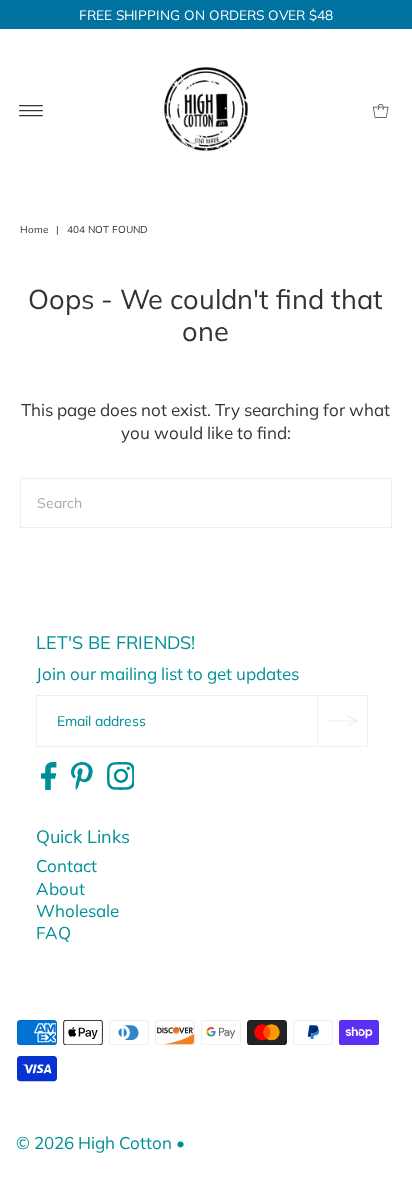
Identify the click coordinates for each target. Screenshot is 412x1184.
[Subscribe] (342, 721)
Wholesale (77, 910)
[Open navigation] (31, 109)
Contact (66, 865)
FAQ (53, 932)
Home (34, 229)
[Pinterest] (82, 777)
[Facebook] (48, 777)
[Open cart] (380, 109)
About (60, 888)
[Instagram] (121, 777)
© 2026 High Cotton (94, 1142)
